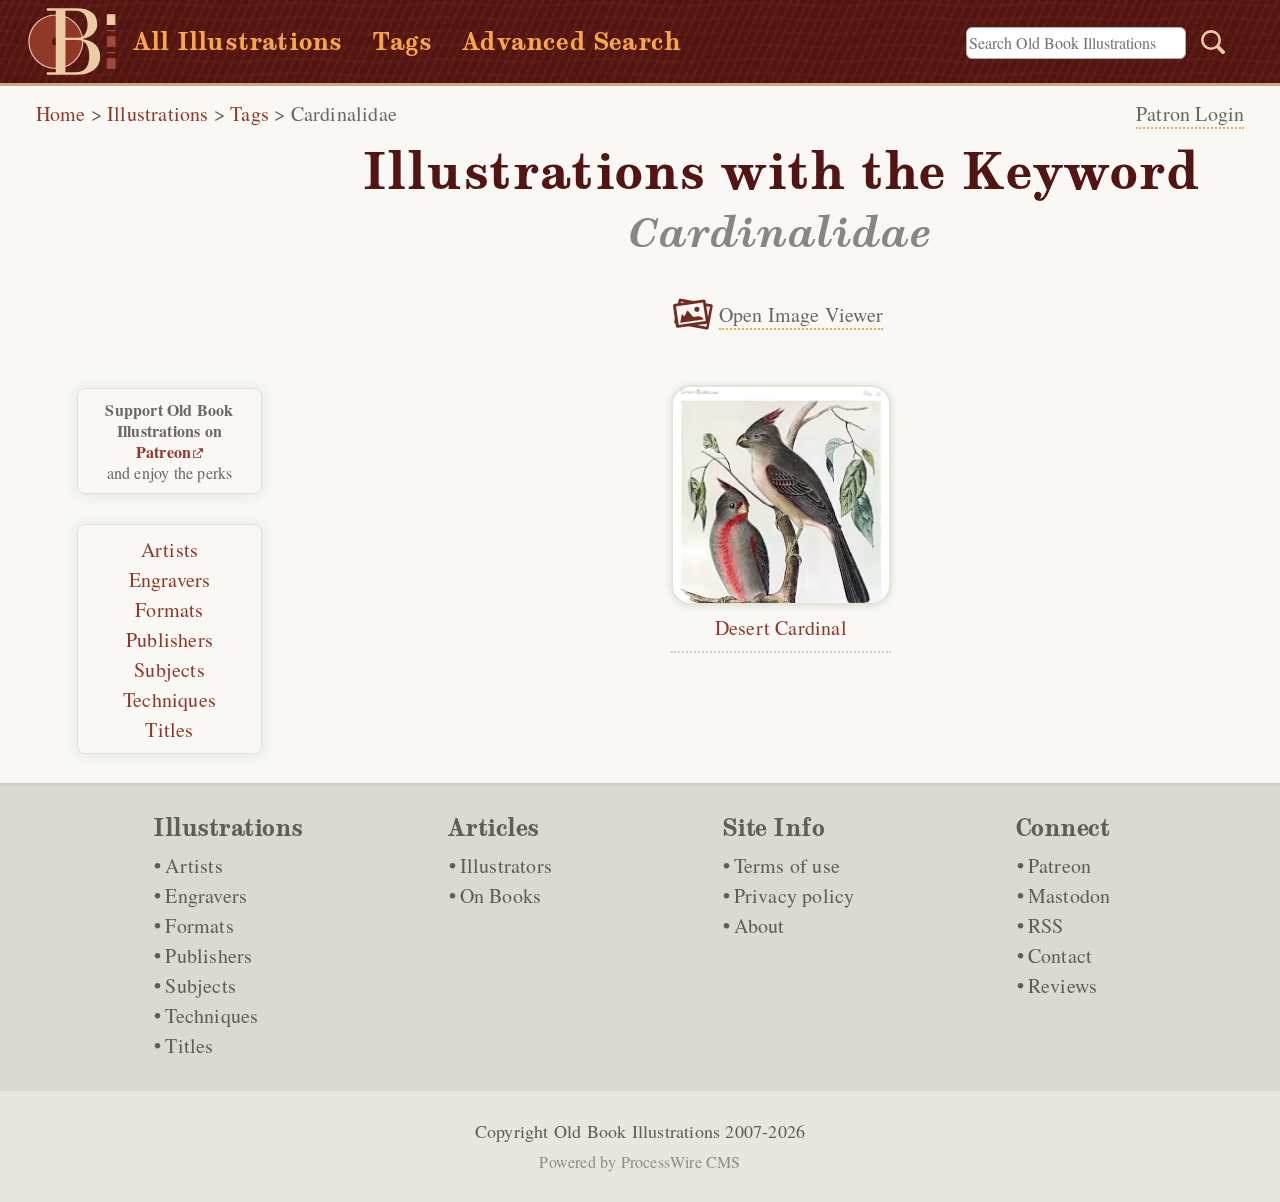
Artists (169, 549)
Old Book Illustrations (637, 1131)
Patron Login (1190, 113)
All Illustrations (237, 41)
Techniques (169, 699)
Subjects (169, 669)
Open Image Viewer (801, 314)
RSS (1046, 925)
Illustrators (506, 865)
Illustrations (158, 113)
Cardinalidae (344, 113)
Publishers (169, 639)
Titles (169, 729)
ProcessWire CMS (681, 1161)
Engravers (170, 579)
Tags (402, 41)
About (759, 925)
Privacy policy (794, 895)
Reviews (1062, 985)
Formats (169, 609)
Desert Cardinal (781, 627)
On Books (501, 895)
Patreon (163, 451)
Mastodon (1069, 895)
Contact (1060, 955)
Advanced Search (571, 41)
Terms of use (787, 865)
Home (61, 113)
